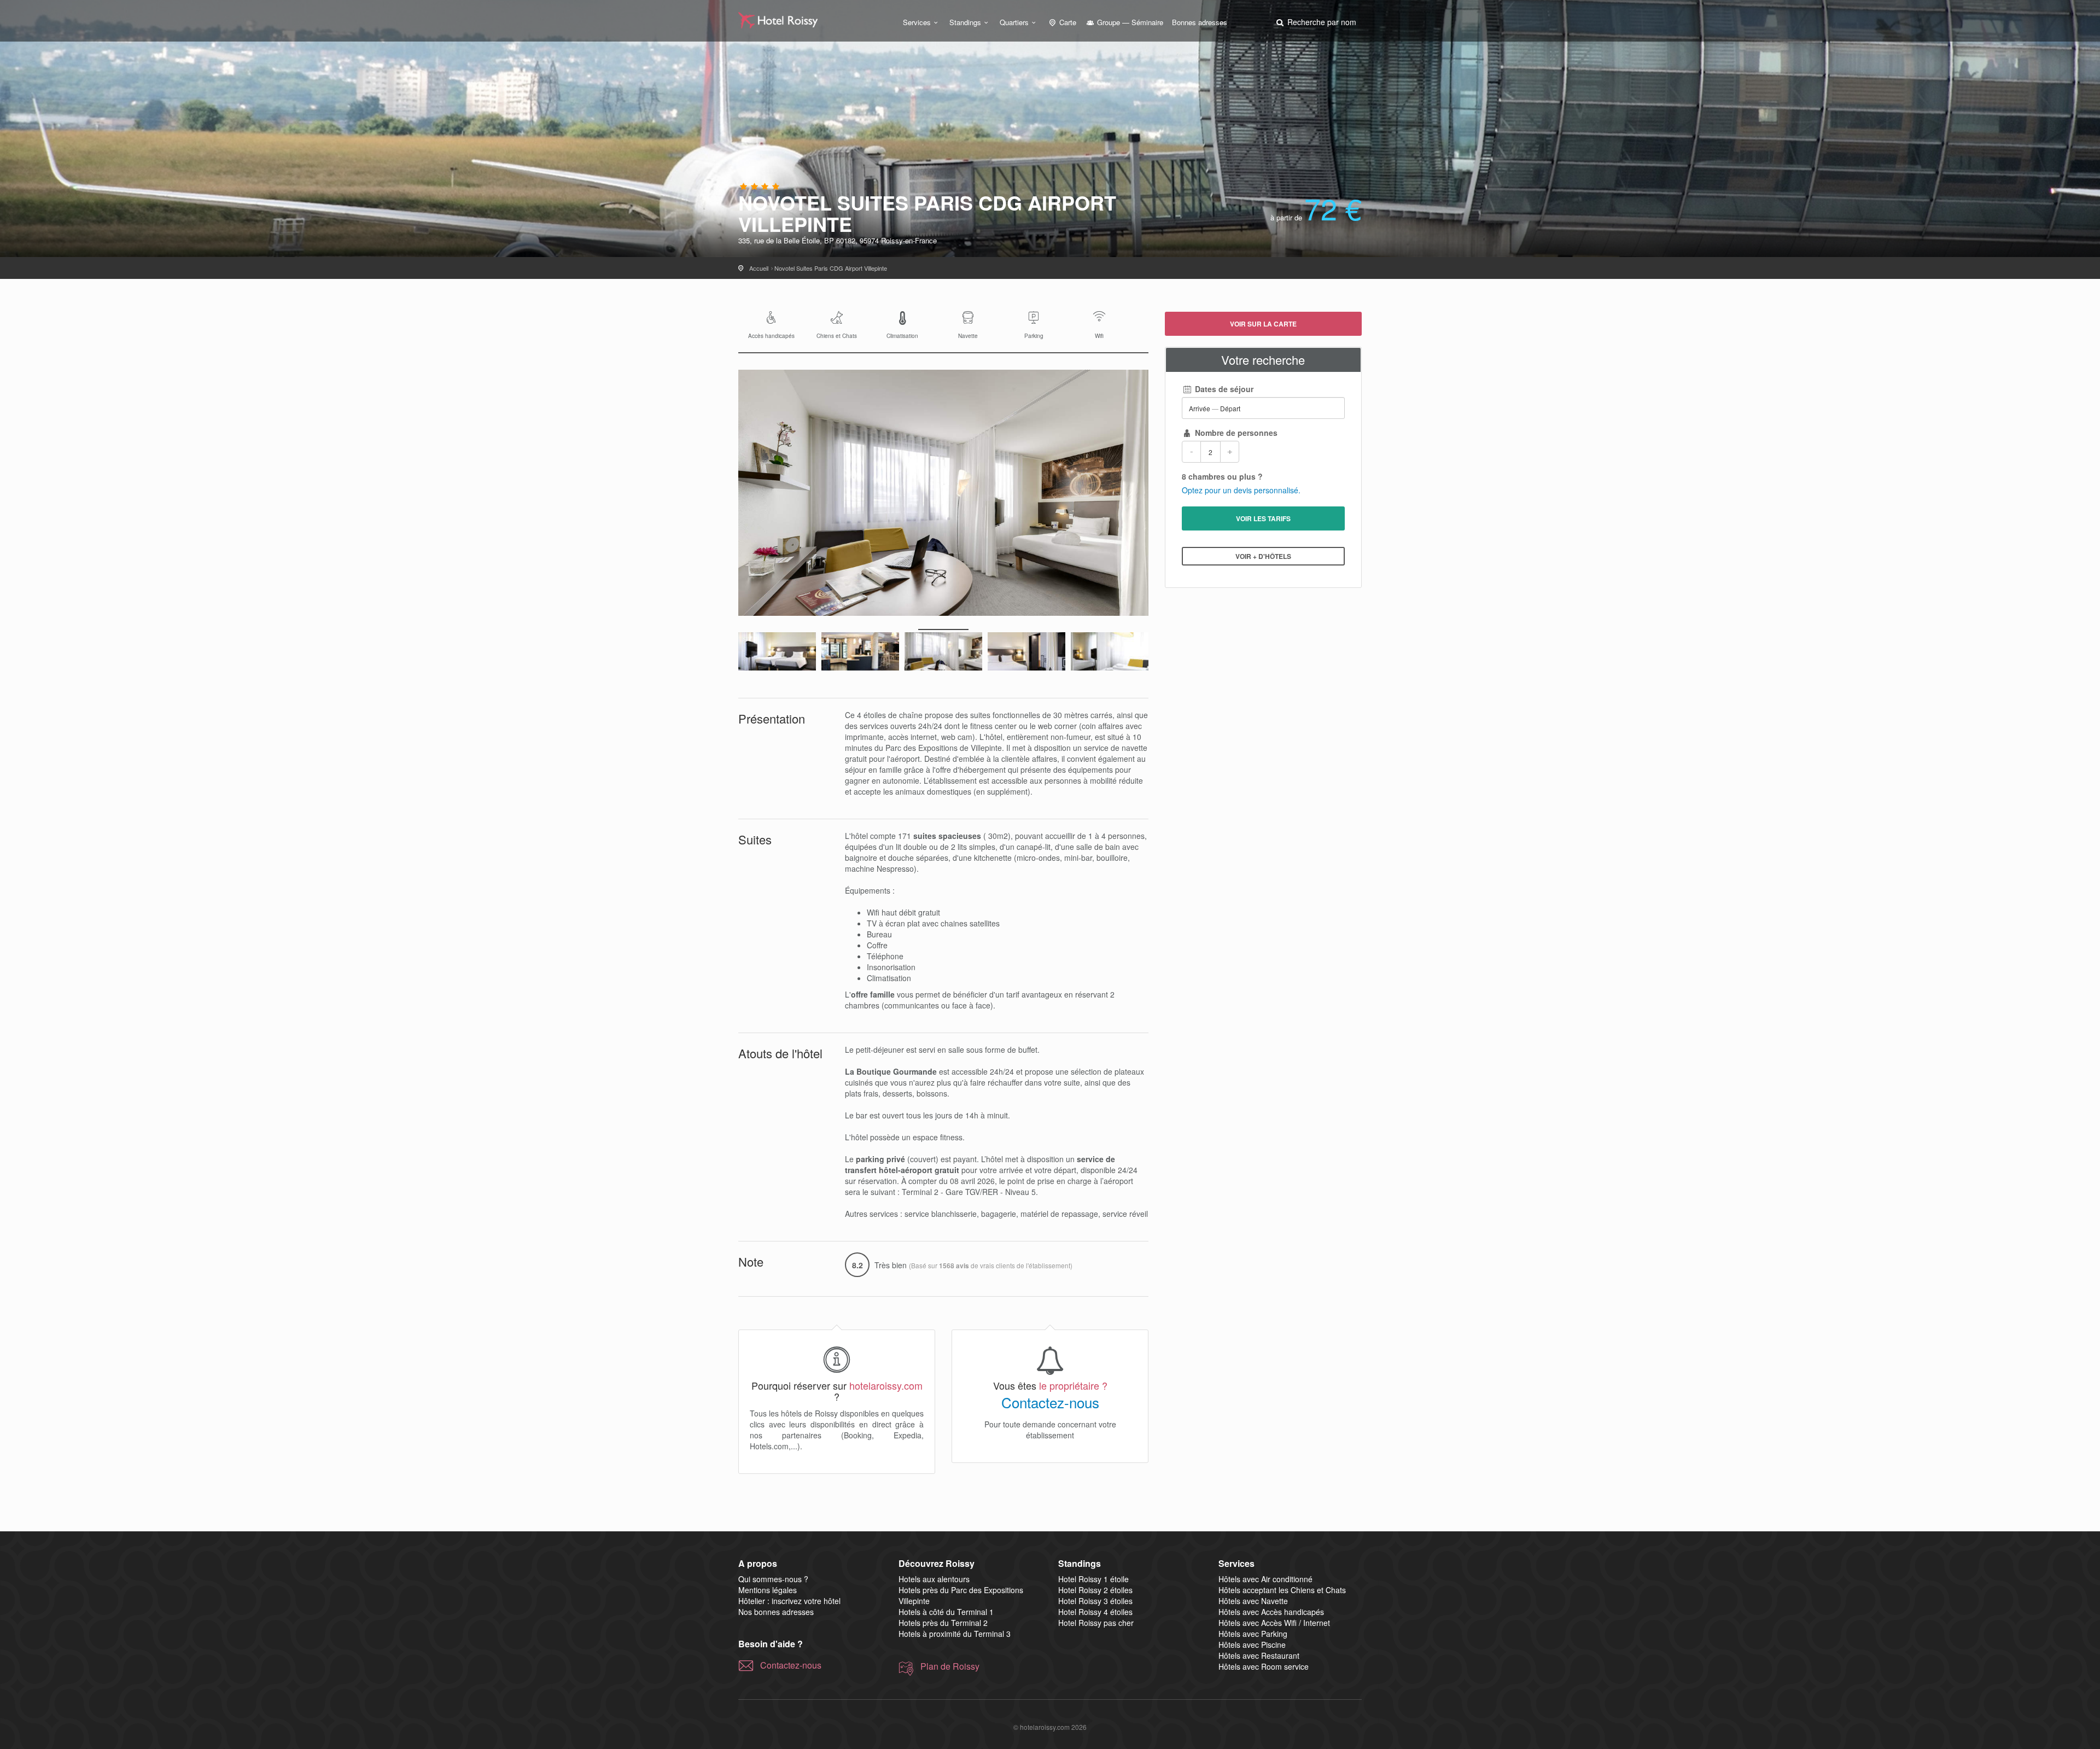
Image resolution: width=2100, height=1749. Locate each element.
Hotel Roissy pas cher (1096, 1623)
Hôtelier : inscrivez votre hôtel (789, 1601)
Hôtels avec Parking (1253, 1634)
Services (917, 22)
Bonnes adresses (1200, 22)
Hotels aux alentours (934, 1579)
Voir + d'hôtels (1263, 556)
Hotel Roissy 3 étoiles (1095, 1601)
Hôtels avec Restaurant (1259, 1655)
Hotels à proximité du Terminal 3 (955, 1634)
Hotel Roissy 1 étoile (1093, 1579)
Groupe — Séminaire (1129, 22)
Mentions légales (768, 1590)
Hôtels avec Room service (1264, 1666)
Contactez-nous (1050, 1402)
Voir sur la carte (1263, 324)
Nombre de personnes (1235, 433)
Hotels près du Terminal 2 (943, 1623)
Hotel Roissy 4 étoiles (1095, 1612)
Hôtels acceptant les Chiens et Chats (1282, 1590)
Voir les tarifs (1263, 518)
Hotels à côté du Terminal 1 (946, 1612)
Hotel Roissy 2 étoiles (1095, 1590)
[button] (1315, 22)
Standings (965, 22)
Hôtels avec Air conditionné (1265, 1579)
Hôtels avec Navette (1253, 1601)
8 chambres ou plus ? (1222, 476)
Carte (1067, 22)
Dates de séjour (1223, 389)
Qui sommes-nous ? (773, 1579)
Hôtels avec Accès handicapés (1271, 1612)
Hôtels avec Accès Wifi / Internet (1274, 1623)
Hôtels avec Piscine (1252, 1645)
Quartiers (1014, 22)
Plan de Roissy (950, 1666)
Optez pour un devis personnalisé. (1241, 490)
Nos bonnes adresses (776, 1612)
